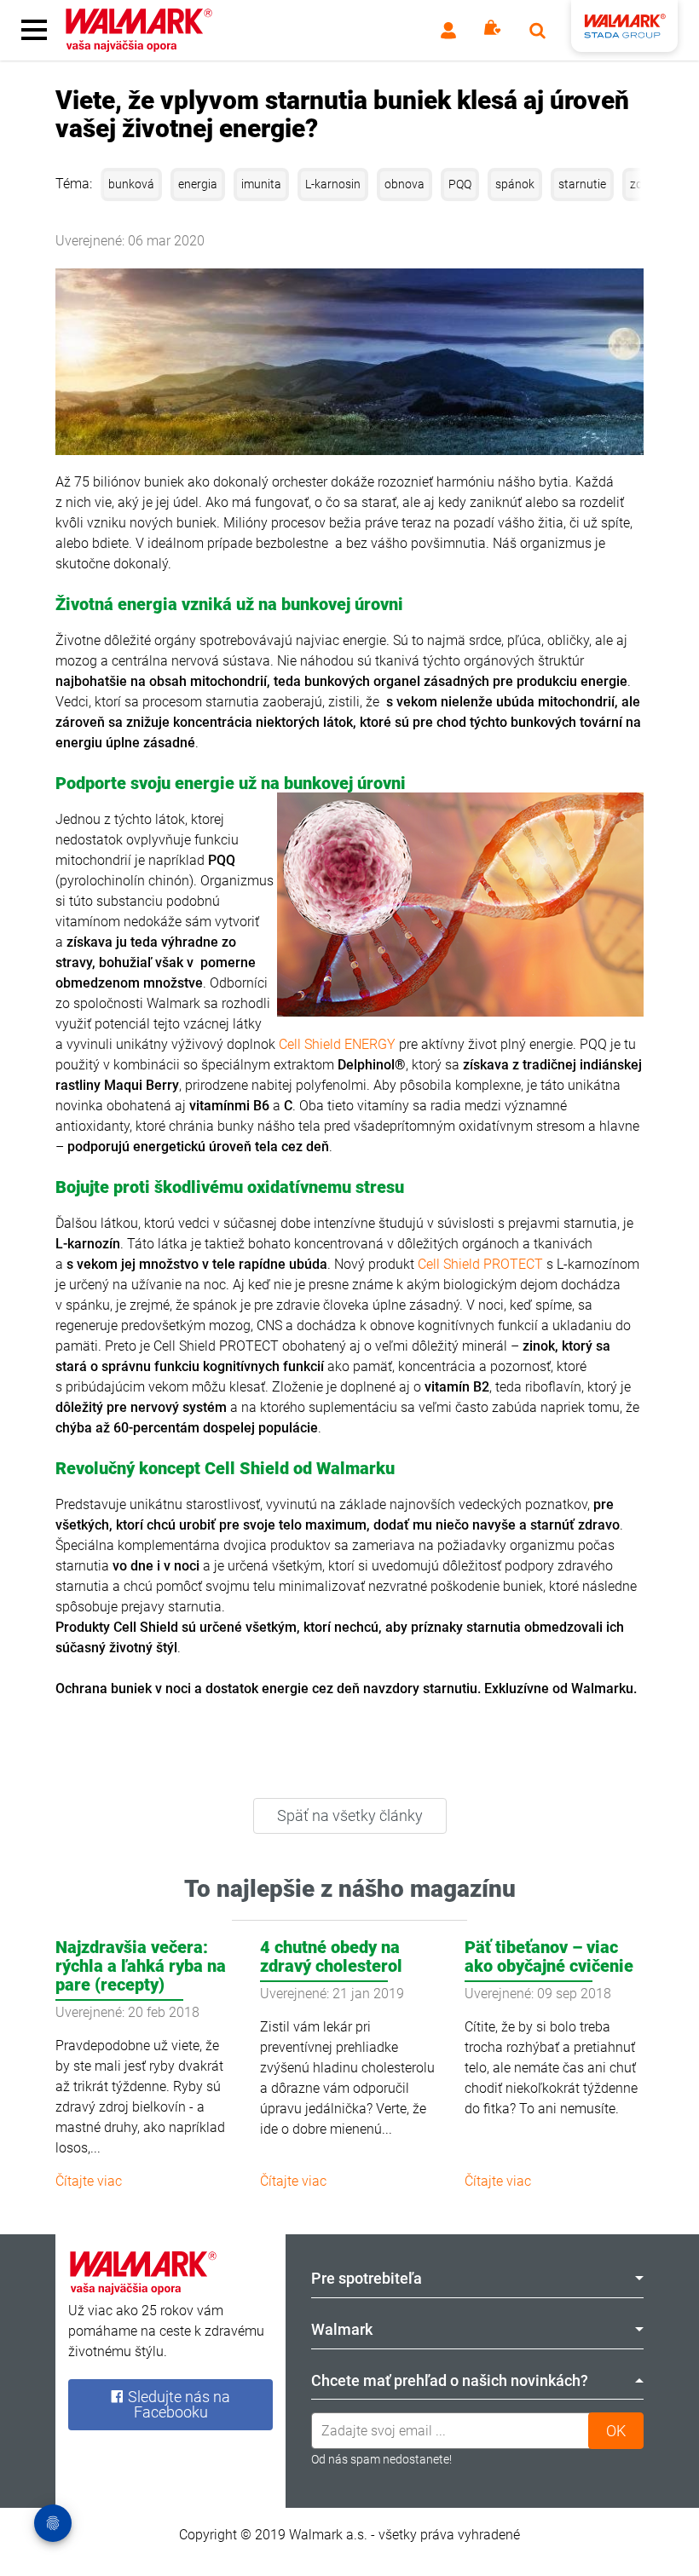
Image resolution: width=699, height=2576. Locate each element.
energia (198, 184)
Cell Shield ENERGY (337, 1044)
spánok (515, 184)
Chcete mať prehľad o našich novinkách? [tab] (450, 2380)
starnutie (582, 184)
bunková (131, 184)
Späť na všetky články (350, 1815)
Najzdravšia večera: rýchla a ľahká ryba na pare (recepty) (141, 1966)
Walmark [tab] (342, 2329)
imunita (261, 184)
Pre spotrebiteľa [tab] (367, 2278)
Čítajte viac (89, 2181)
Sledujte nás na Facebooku (177, 2404)
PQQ (460, 184)
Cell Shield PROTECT (480, 1264)
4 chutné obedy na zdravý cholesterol (331, 1956)
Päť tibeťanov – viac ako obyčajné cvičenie (549, 1956)
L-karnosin (333, 184)
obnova (404, 184)
